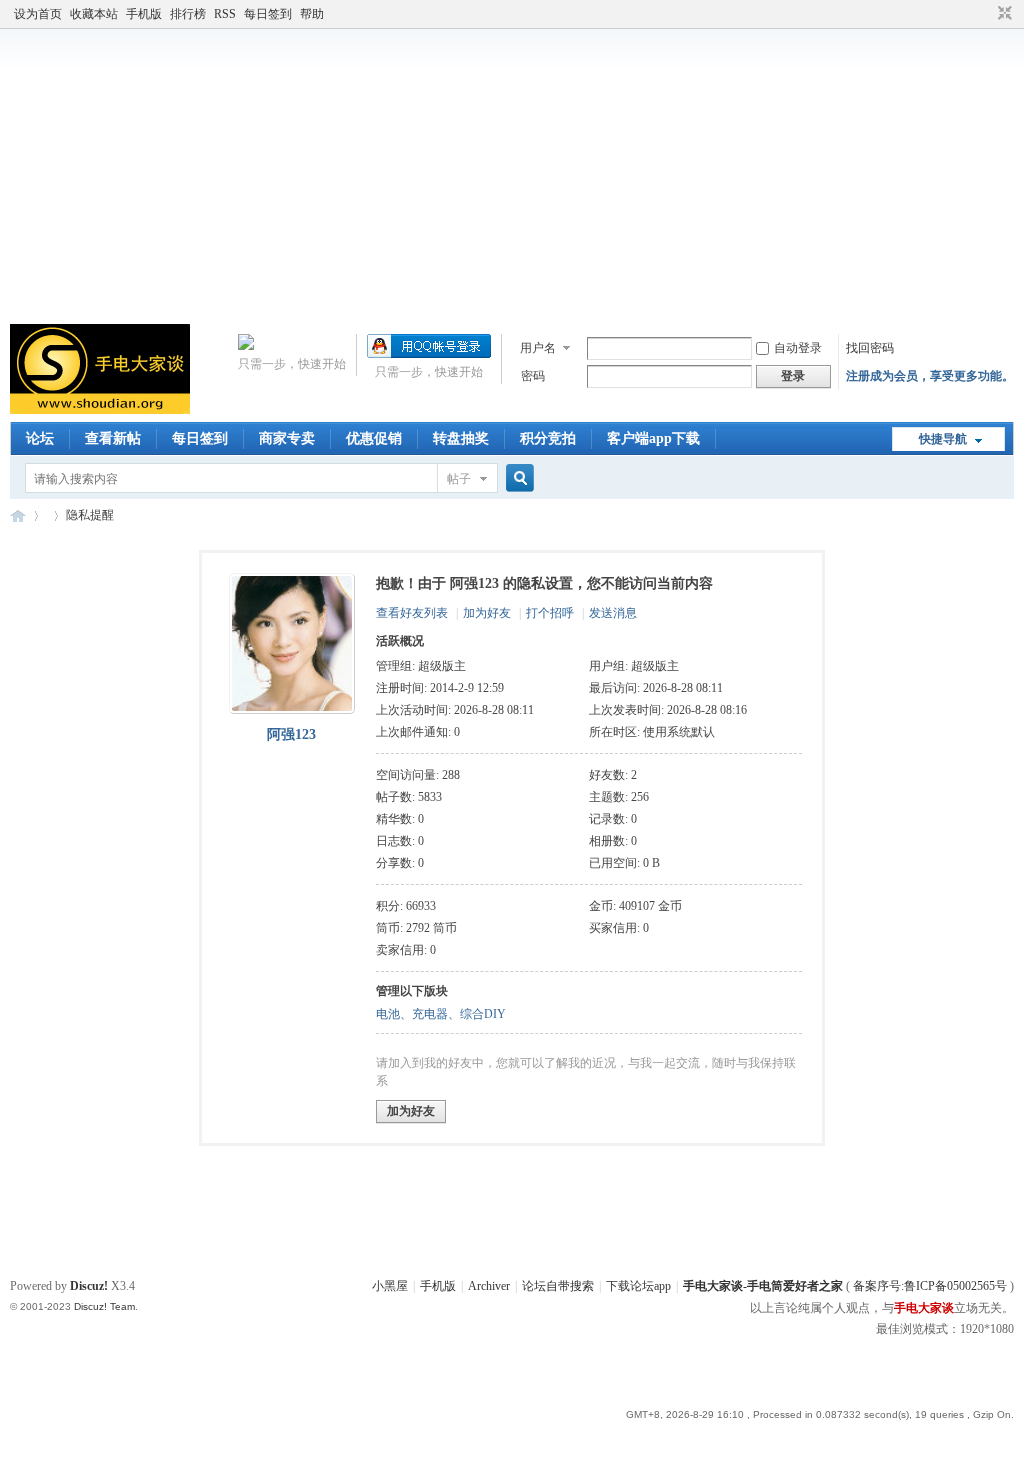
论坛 (40, 438)
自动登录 (798, 348)
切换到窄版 (1002, 14)
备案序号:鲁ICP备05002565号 (930, 1286)
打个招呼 (550, 613)
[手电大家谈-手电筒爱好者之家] (100, 410)
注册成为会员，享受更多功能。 (930, 376)
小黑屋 (390, 1286)
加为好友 (487, 613)
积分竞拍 (548, 438)
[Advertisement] (512, 174)
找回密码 (870, 348)
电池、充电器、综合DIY (441, 1014)
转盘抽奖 (461, 438)
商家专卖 (287, 438)
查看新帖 (113, 438)
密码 (533, 376)
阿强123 (291, 734)
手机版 (144, 14)
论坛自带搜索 (558, 1286)
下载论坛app (638, 1286)
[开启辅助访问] (986, 14)
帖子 (459, 479)
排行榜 (188, 14)
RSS (225, 14)
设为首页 (38, 14)
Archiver (489, 1286)
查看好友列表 (412, 613)
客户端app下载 (653, 438)
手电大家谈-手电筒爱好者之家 (18, 515)
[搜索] (517, 478)
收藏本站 (94, 14)
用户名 (538, 348)
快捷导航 (943, 439)
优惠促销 (374, 438)
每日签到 (268, 14)
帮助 (312, 14)
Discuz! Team (104, 1306)
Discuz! (89, 1286)
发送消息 (613, 613)
